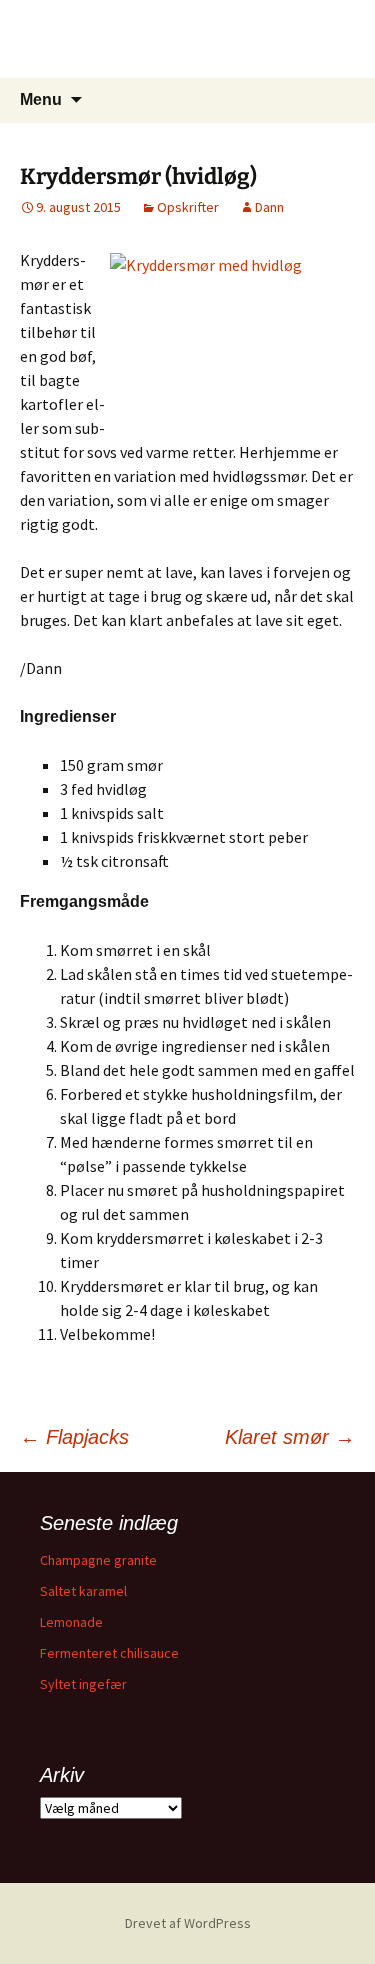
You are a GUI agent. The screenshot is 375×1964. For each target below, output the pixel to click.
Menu (41, 99)
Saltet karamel (83, 1591)
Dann (269, 207)
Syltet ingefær (83, 1684)
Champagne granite (98, 1560)
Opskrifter (188, 207)
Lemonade (71, 1622)
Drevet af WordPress (188, 1923)
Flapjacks (74, 1437)
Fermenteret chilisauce (109, 1653)
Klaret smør (290, 1437)
